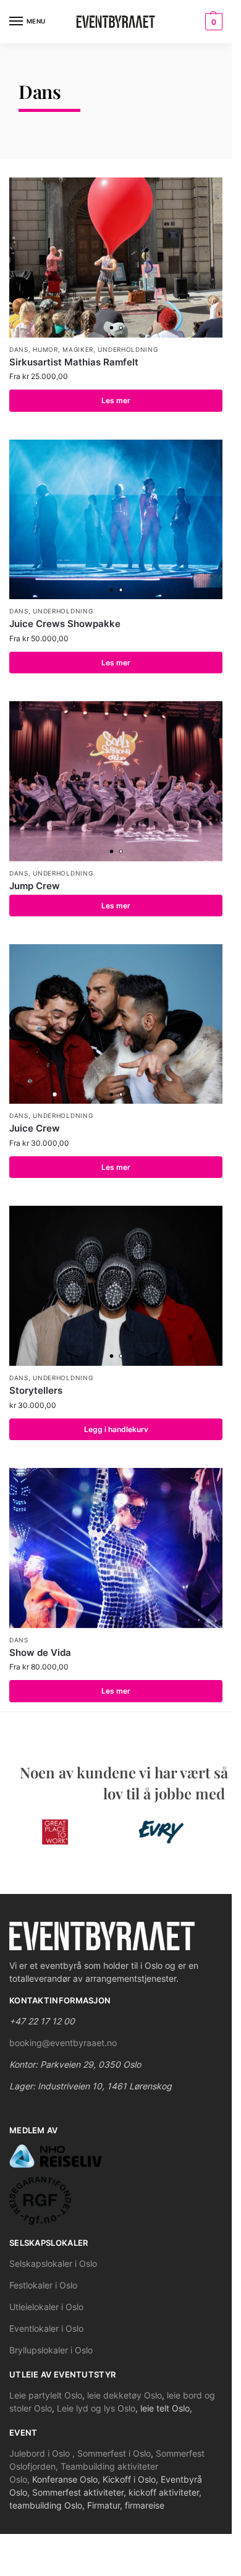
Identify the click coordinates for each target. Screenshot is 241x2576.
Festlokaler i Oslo (43, 2285)
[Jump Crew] (116, 781)
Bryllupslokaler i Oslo (51, 2350)
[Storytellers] (116, 1286)
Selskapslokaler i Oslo (53, 2263)
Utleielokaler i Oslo (46, 2307)
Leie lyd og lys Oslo (96, 2408)
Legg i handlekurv (116, 1429)
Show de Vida (40, 1653)
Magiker (78, 349)
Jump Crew (35, 886)
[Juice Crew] (116, 1024)
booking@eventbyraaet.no (63, 2043)
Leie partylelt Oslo (46, 2395)
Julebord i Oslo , (43, 2453)
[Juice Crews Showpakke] (116, 520)
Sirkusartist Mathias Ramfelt (74, 362)
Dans (19, 349)
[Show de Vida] (116, 1548)
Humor (45, 349)
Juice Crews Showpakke (65, 624)
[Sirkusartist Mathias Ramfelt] (116, 258)
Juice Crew (35, 1128)
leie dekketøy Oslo (125, 2395)
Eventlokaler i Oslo (46, 2328)
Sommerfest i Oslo (114, 2453)
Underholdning (128, 349)
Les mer (116, 400)
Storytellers (36, 1390)
